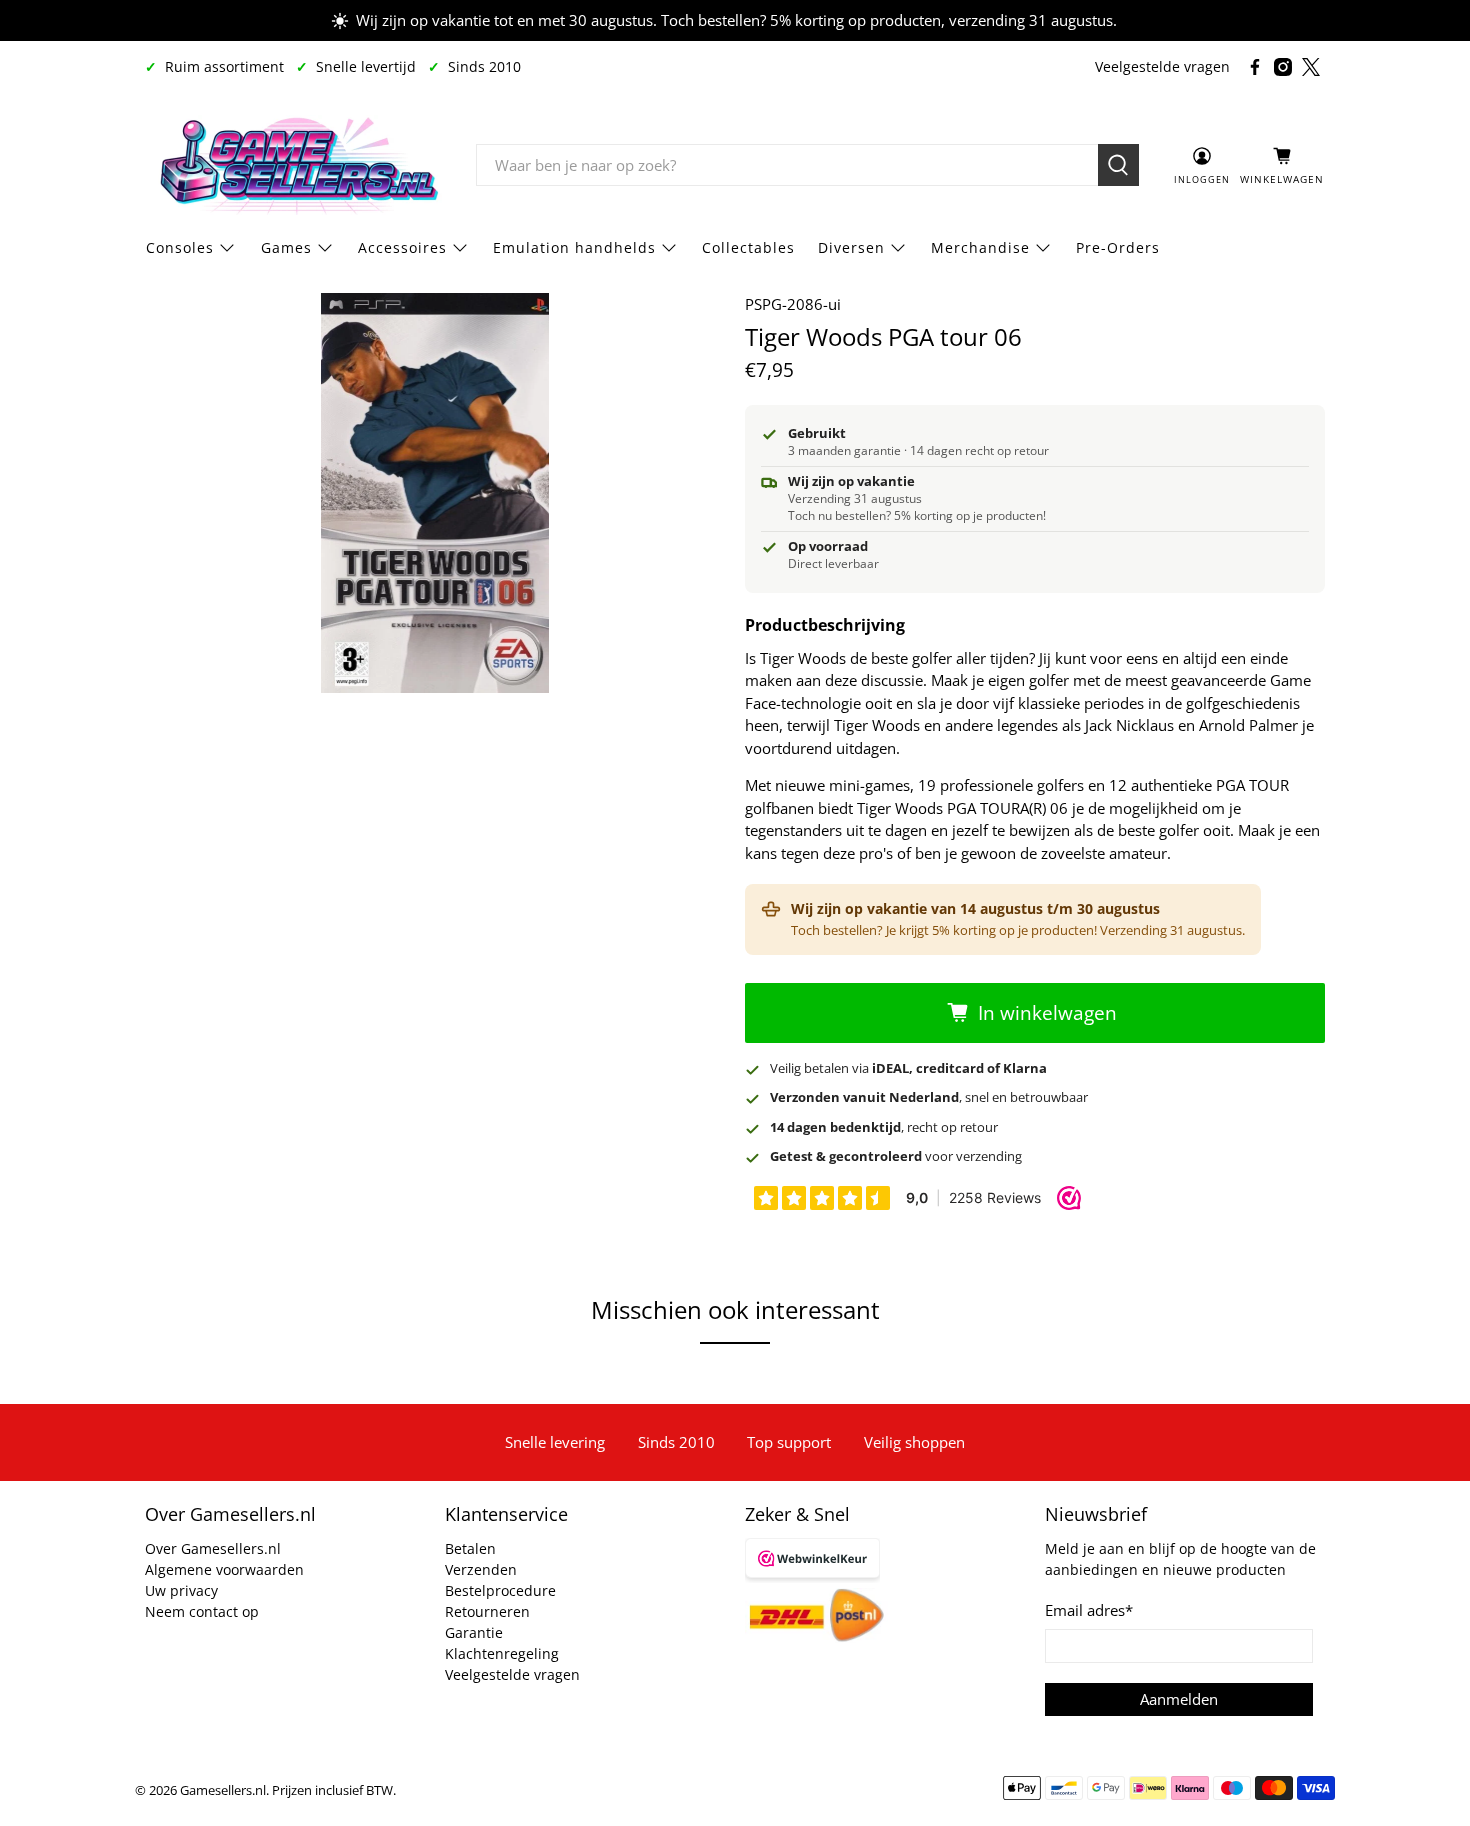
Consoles (180, 247)
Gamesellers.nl (223, 1790)
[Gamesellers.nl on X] (1311, 67)
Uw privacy (181, 1590)
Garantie (474, 1632)
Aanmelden (1179, 1699)
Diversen (851, 247)
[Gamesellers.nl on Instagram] (1283, 67)
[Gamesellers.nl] (296, 165)
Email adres (1089, 1610)
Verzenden (481, 1569)
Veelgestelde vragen (1162, 66)
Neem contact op (202, 1611)
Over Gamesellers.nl (213, 1548)
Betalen (470, 1548)
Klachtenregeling (502, 1653)
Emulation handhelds (574, 247)
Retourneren (487, 1611)
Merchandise (980, 247)
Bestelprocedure (500, 1590)
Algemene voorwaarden (224, 1569)
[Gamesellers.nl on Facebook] (1255, 67)
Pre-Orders (1118, 247)
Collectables (748, 247)
